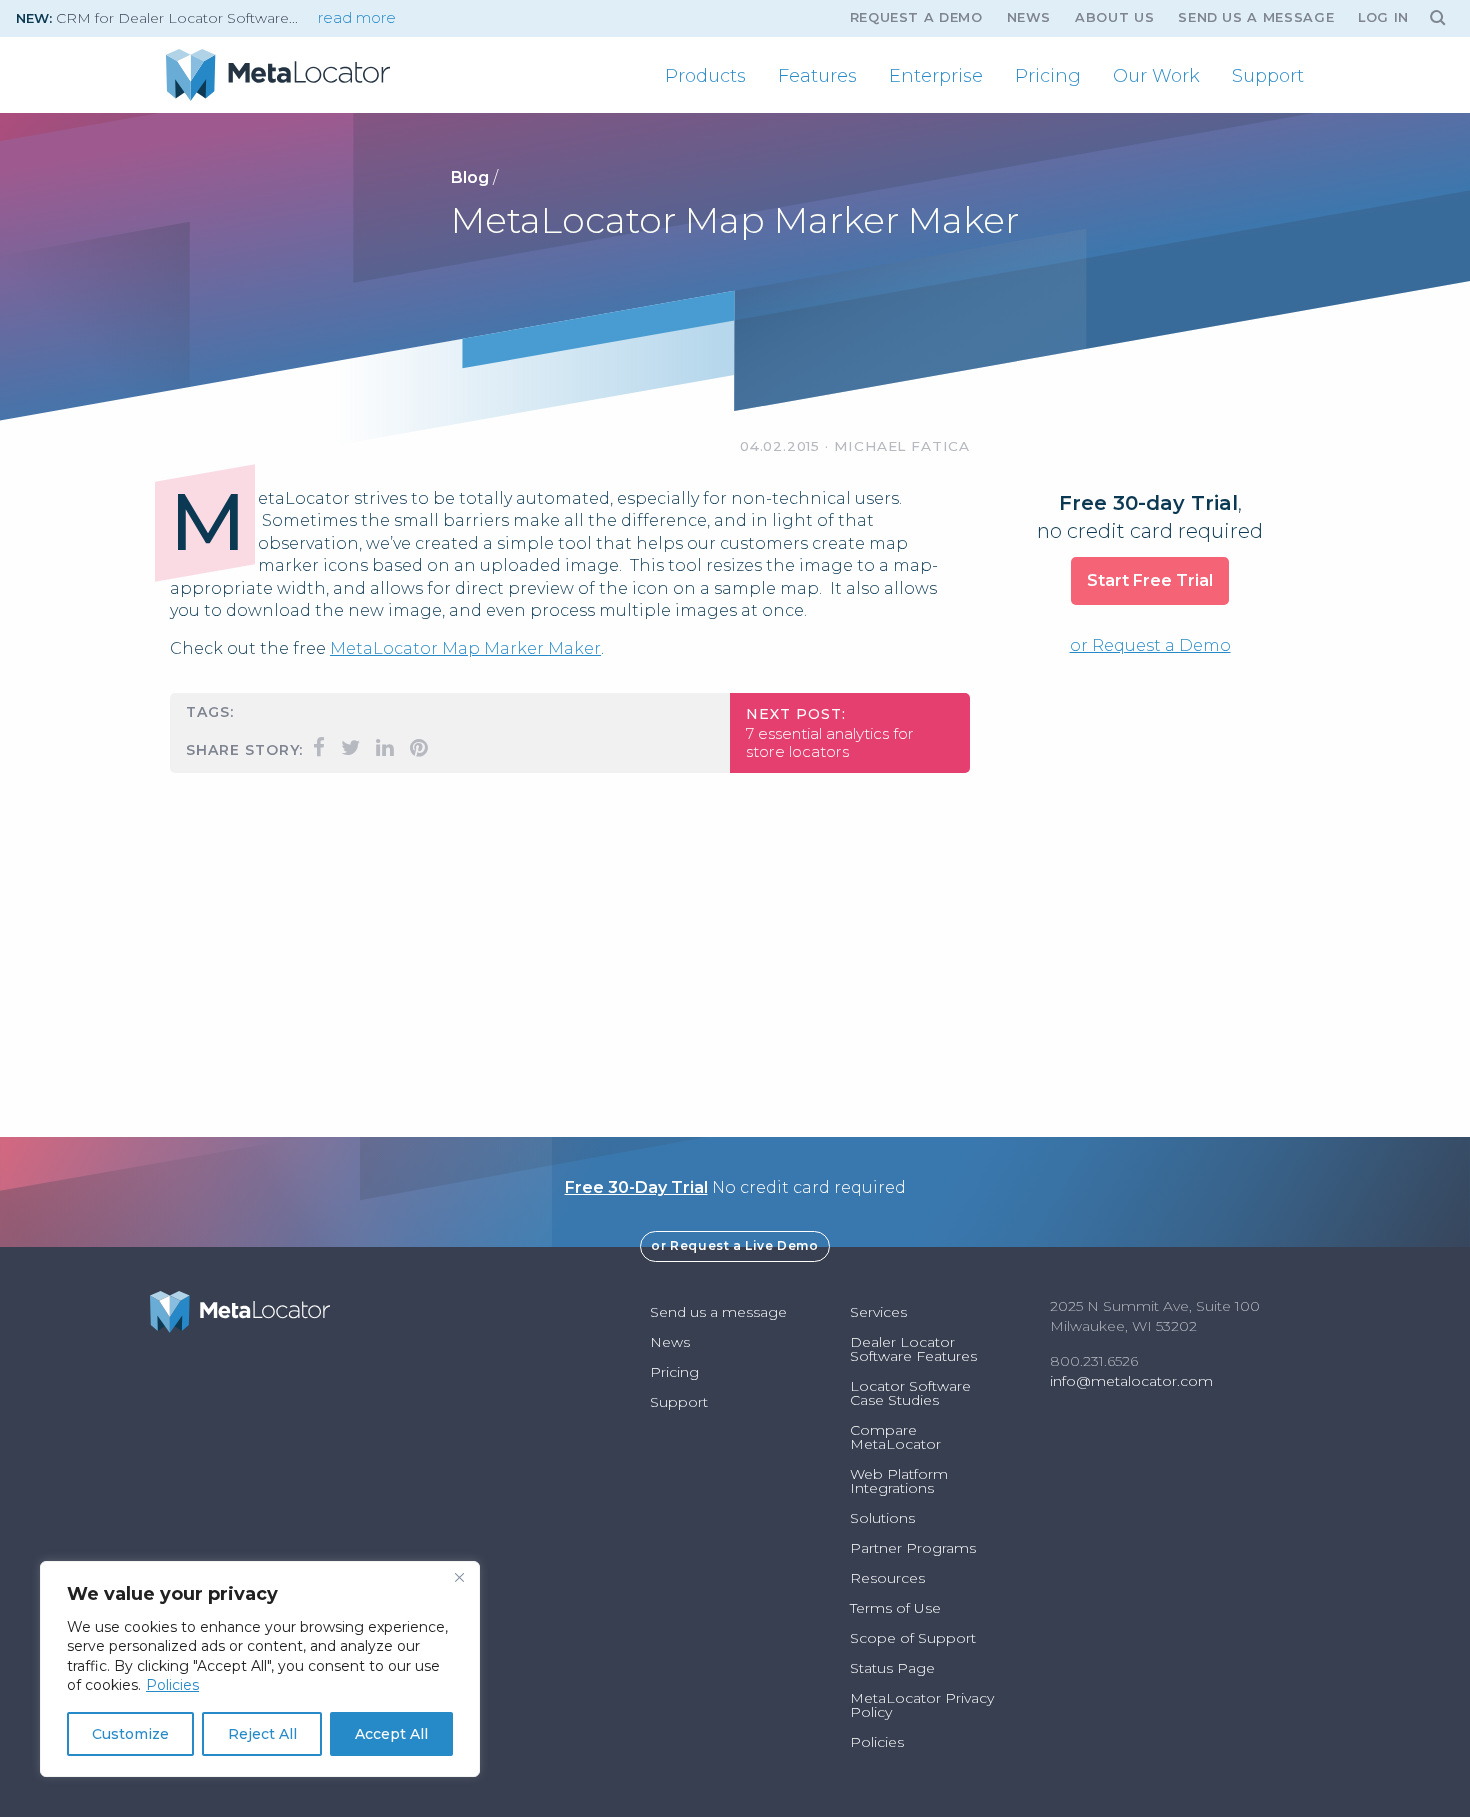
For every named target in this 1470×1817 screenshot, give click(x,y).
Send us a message (1256, 17)
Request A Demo (916, 17)
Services (878, 1312)
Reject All (262, 1734)
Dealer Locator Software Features (913, 1349)
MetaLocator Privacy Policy (922, 1705)
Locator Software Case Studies (910, 1393)
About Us (1114, 17)
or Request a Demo (1150, 645)
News (1029, 17)
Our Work (1156, 76)
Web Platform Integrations (899, 1481)
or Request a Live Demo (734, 1245)
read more (357, 18)
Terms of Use (895, 1608)
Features (817, 76)
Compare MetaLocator (895, 1437)
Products (705, 76)
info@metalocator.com (1131, 1381)
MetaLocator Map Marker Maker (465, 648)
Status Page (892, 1668)
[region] (260, 1669)
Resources (887, 1578)
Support (1268, 76)
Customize (130, 1734)
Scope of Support (913, 1638)
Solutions (882, 1518)
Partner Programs (913, 1548)
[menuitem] (705, 76)
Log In (1383, 17)
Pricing (1048, 76)
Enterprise (936, 76)
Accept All (391, 1734)
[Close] (459, 1578)
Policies (172, 1685)
